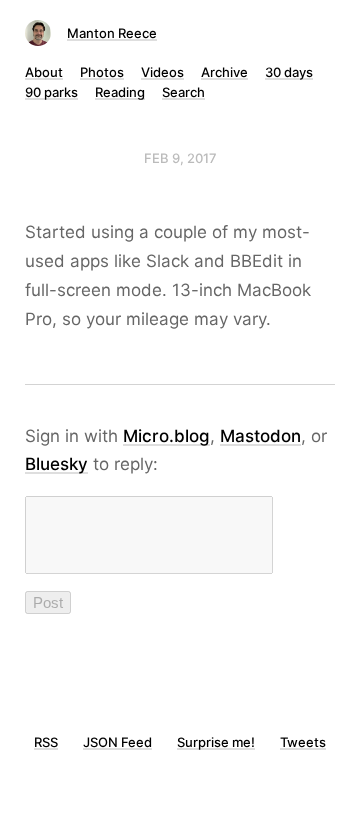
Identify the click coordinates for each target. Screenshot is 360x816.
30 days (289, 72)
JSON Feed (117, 742)
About (44, 72)
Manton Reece (112, 33)
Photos (102, 72)
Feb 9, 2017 (180, 158)
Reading (120, 92)
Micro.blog (166, 436)
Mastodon (260, 436)
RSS (46, 742)
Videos (162, 72)
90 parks (51, 92)
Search (183, 92)
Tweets (303, 742)
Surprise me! (216, 742)
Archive (224, 72)
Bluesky (56, 464)
